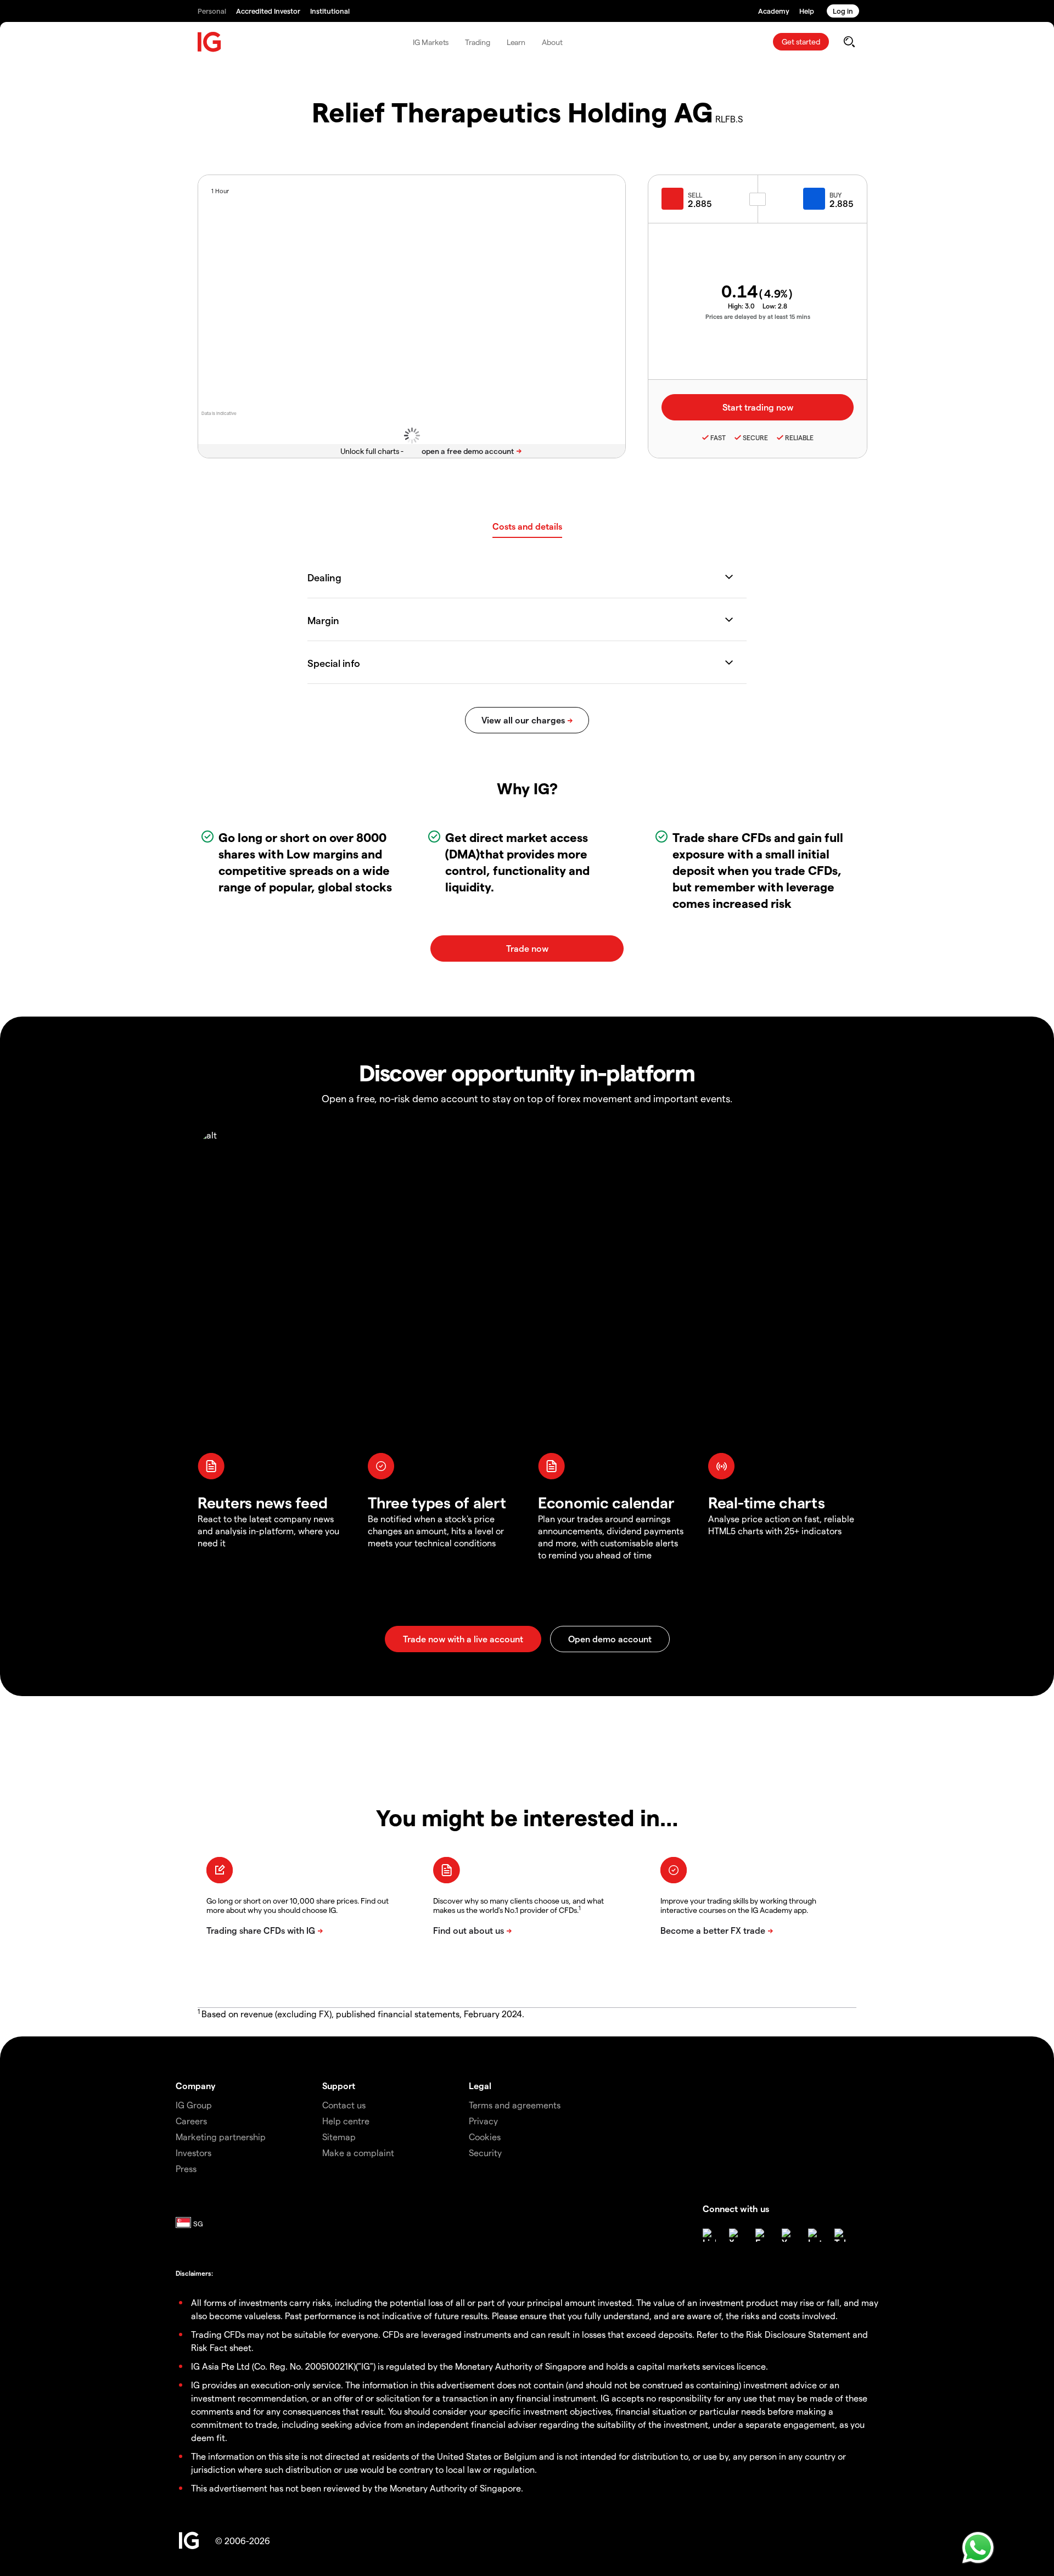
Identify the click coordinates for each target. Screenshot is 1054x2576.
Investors (194, 2153)
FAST (718, 437)
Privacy (483, 2121)
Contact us (344, 2105)
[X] (736, 2235)
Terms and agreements (515, 2105)
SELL (695, 195)
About (552, 42)
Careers (191, 2121)
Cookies (485, 2137)
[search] (849, 42)
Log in (843, 11)
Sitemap (339, 2137)
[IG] (210, 42)
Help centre (346, 2121)
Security (485, 2153)
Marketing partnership (221, 2137)
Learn (516, 42)
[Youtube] (788, 2235)
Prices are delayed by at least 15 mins (758, 316)
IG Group (194, 2105)
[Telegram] (841, 2235)
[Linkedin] (709, 2235)
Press (186, 2168)
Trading (477, 42)
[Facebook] (762, 2235)
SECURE (755, 437)
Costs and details (527, 526)
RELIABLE (799, 437)
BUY (836, 195)
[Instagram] (815, 2235)
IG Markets (431, 42)
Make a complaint (358, 2153)
